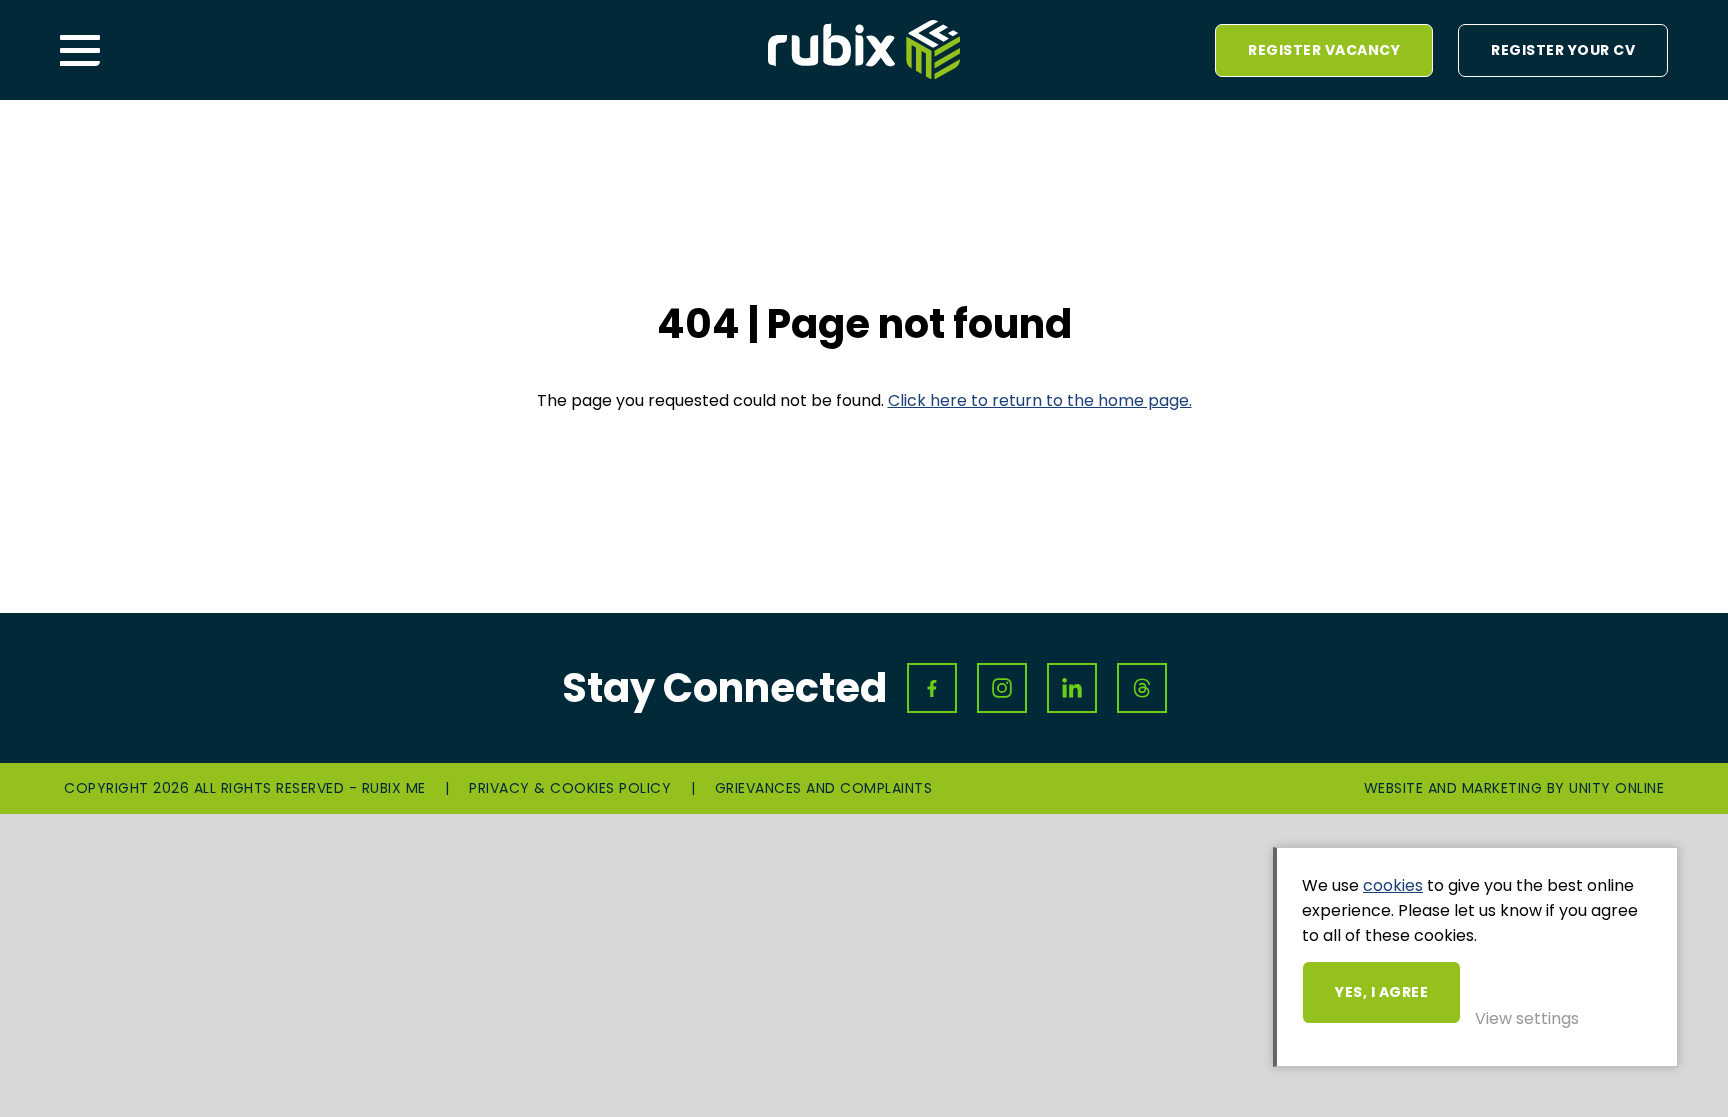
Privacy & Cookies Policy (570, 788)
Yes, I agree (1381, 992)
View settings (1527, 1018)
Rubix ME (864, 50)
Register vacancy (1324, 50)
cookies (1393, 885)
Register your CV (1563, 50)
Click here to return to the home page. (1040, 400)
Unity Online (1616, 788)
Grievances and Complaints (824, 788)
